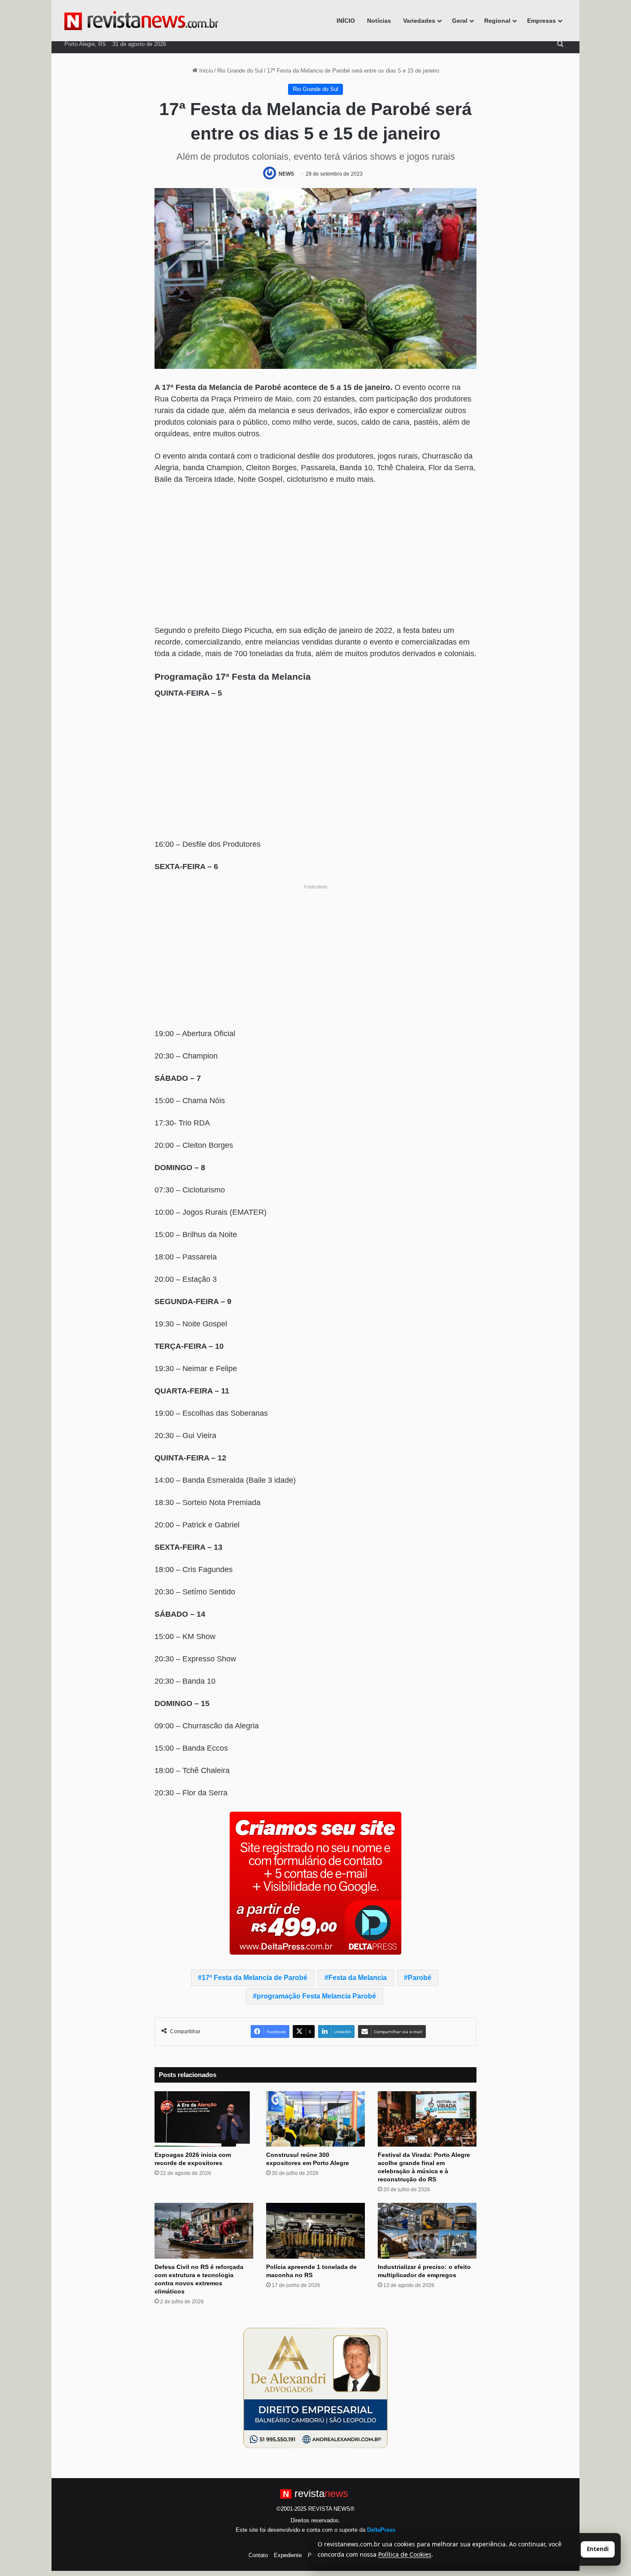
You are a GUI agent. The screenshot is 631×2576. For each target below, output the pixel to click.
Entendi (598, 2549)
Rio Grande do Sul (240, 71)
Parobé (420, 1978)
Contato (258, 2555)
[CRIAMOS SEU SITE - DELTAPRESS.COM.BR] (315, 1883)
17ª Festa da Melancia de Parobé (255, 1978)
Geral (460, 21)
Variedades (419, 21)
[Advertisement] (315, 556)
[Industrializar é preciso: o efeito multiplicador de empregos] (427, 2231)
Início (205, 71)
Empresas (542, 21)
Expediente (288, 2555)
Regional (497, 21)
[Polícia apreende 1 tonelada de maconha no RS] (315, 2231)
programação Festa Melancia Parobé (316, 1996)
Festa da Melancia (358, 1978)
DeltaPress (381, 2530)
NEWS (286, 174)
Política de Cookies (405, 2554)
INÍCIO (346, 21)
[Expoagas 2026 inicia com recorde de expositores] (204, 2119)
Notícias (379, 21)
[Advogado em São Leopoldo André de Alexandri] (315, 2387)
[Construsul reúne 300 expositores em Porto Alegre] (315, 2119)
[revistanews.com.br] (141, 21)
